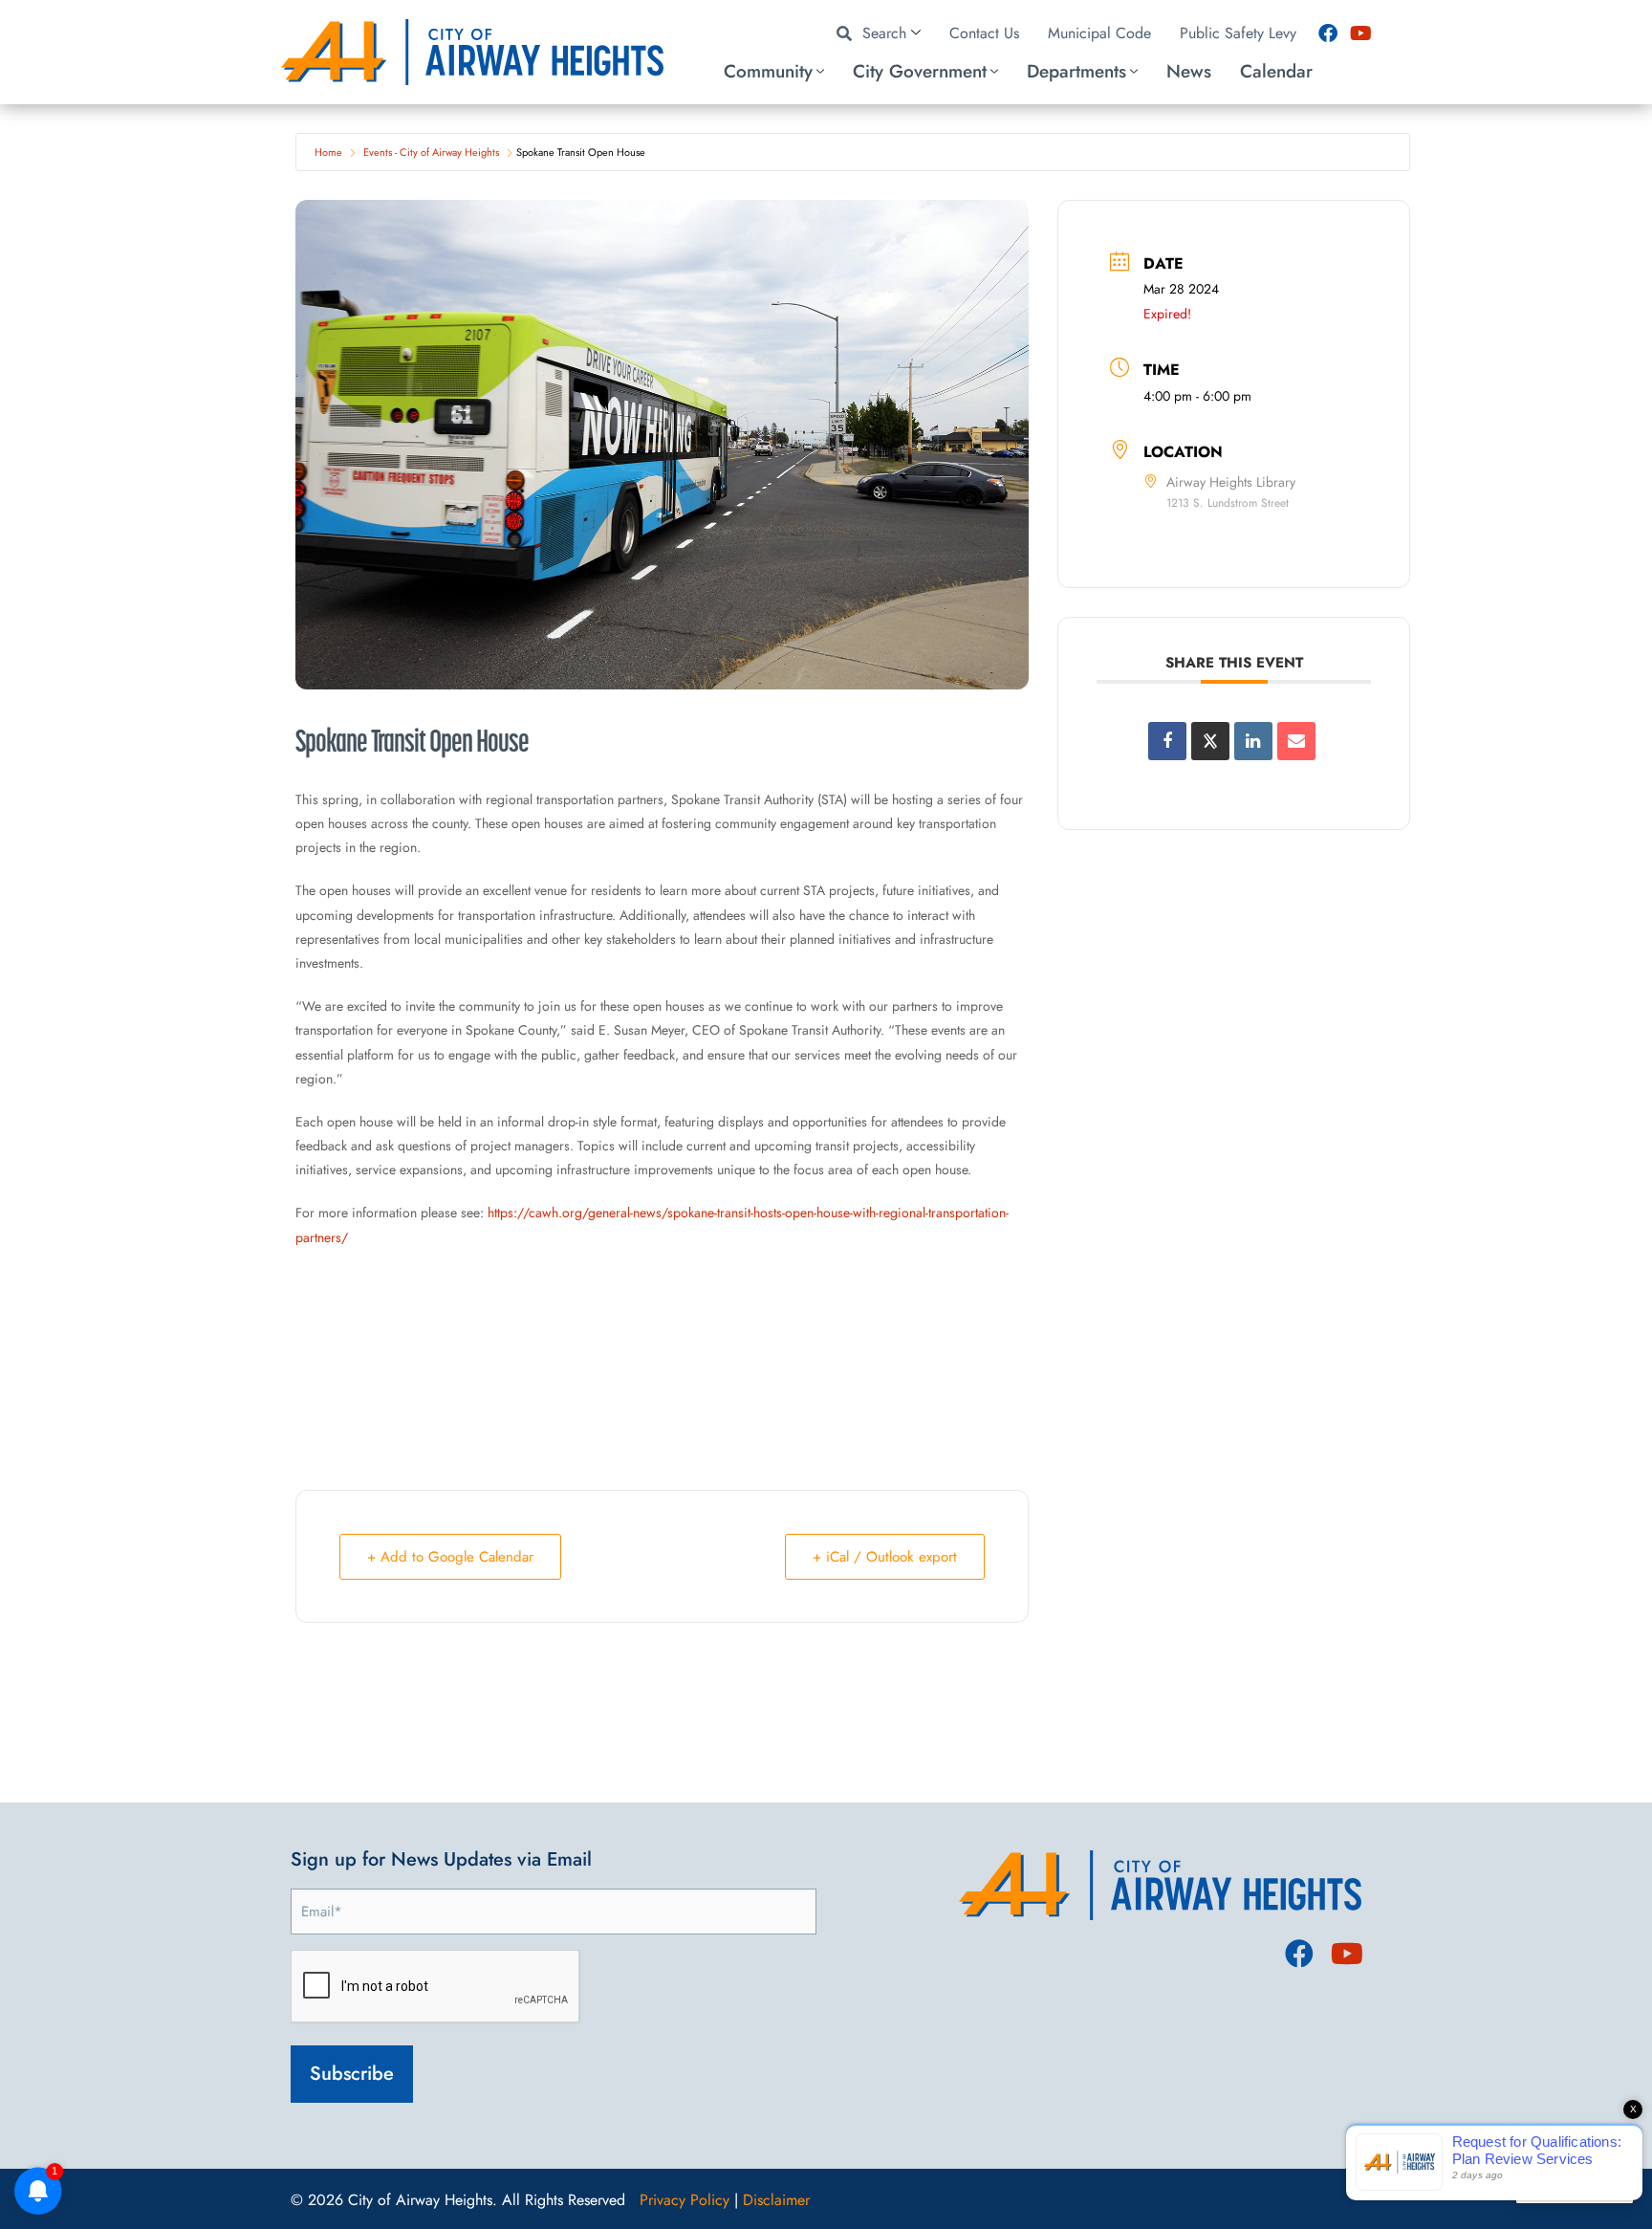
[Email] (1296, 741)
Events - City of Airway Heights (431, 152)
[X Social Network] (1210, 741)
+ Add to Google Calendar (450, 1557)
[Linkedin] (1253, 741)
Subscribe (352, 2074)
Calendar (1276, 71)
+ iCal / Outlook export (885, 1557)
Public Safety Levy (1238, 33)
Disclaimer (776, 2200)
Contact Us (984, 33)
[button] (1033, 72)
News (1189, 71)
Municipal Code (1099, 33)
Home (328, 152)
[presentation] (436, 1987)
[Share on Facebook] (1167, 741)
